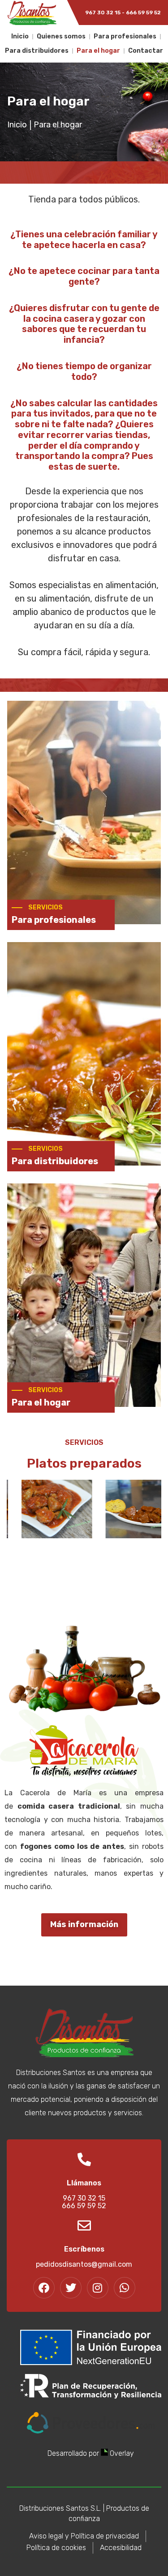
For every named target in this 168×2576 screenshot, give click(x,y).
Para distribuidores (37, 51)
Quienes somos (61, 36)
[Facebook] (44, 2288)
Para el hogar (98, 51)
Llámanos (84, 2183)
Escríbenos (84, 2249)
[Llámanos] (84, 2159)
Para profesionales (125, 36)
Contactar (146, 51)
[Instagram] (98, 2288)
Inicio (20, 36)
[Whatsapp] (125, 2288)
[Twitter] (71, 2288)
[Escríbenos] (84, 2226)
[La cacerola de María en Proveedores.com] (91, 2431)
